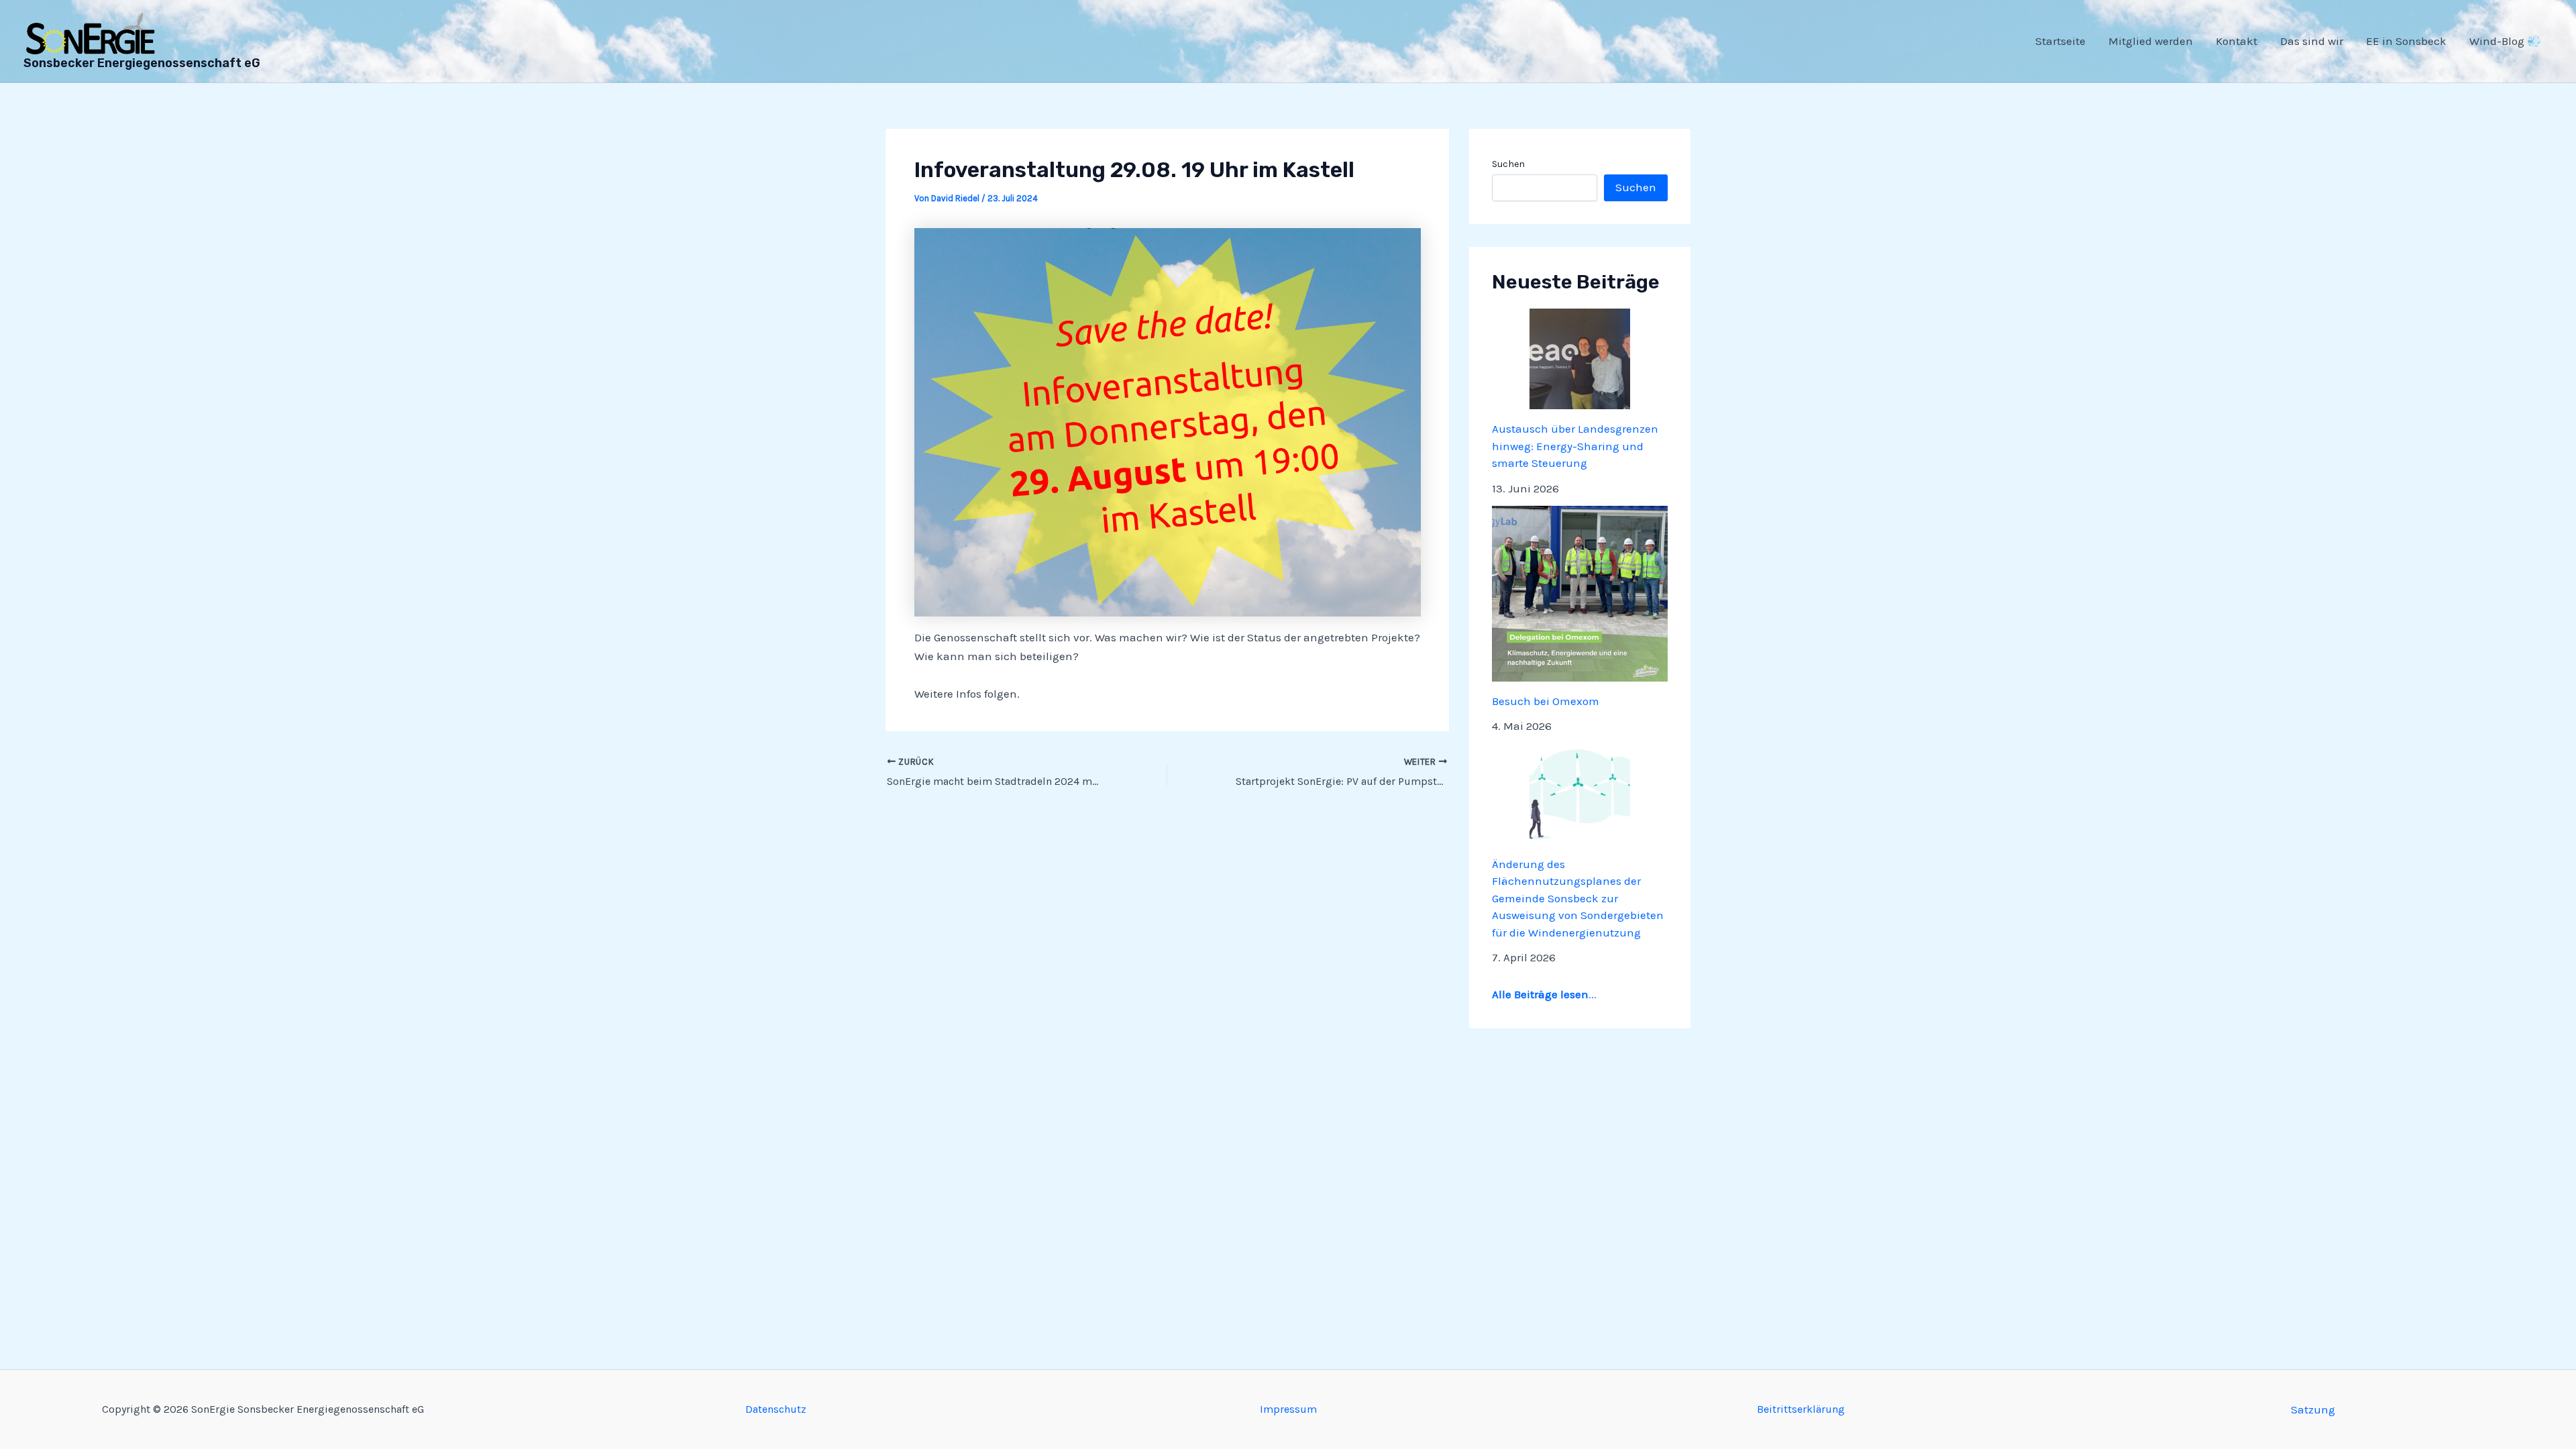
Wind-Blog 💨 (2505, 41)
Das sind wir (2312, 41)
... (1544, 994)
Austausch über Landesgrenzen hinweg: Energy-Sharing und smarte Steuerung (1575, 446)
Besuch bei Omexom (1546, 701)
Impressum (1288, 1409)
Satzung (2313, 1409)
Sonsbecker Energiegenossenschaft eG (142, 63)
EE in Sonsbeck (2406, 41)
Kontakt (2237, 41)
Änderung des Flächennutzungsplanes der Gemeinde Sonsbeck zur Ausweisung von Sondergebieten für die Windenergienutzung (1578, 898)
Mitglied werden (2151, 41)
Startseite (2060, 41)
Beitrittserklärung (1801, 1409)
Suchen (1508, 164)
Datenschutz (776, 1409)
